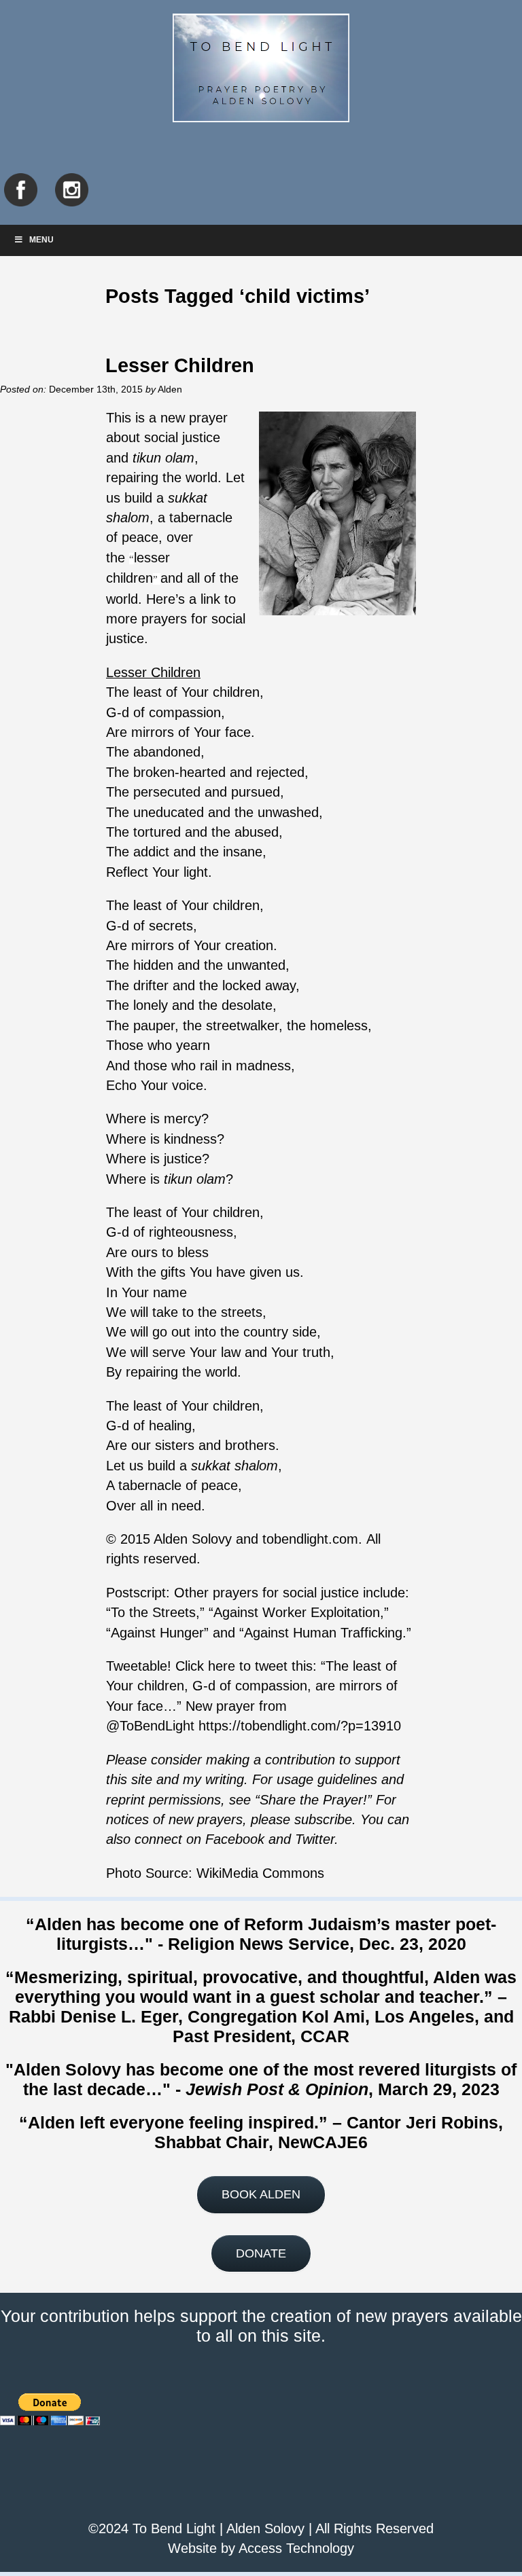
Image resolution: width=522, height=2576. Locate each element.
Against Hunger (157, 1633)
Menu (41, 240)
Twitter (315, 1839)
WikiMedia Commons (260, 1873)
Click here (205, 1666)
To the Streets (153, 1612)
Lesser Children (180, 365)
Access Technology (296, 2548)
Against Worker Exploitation (297, 1612)
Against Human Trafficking (323, 1633)
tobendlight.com (310, 1539)
